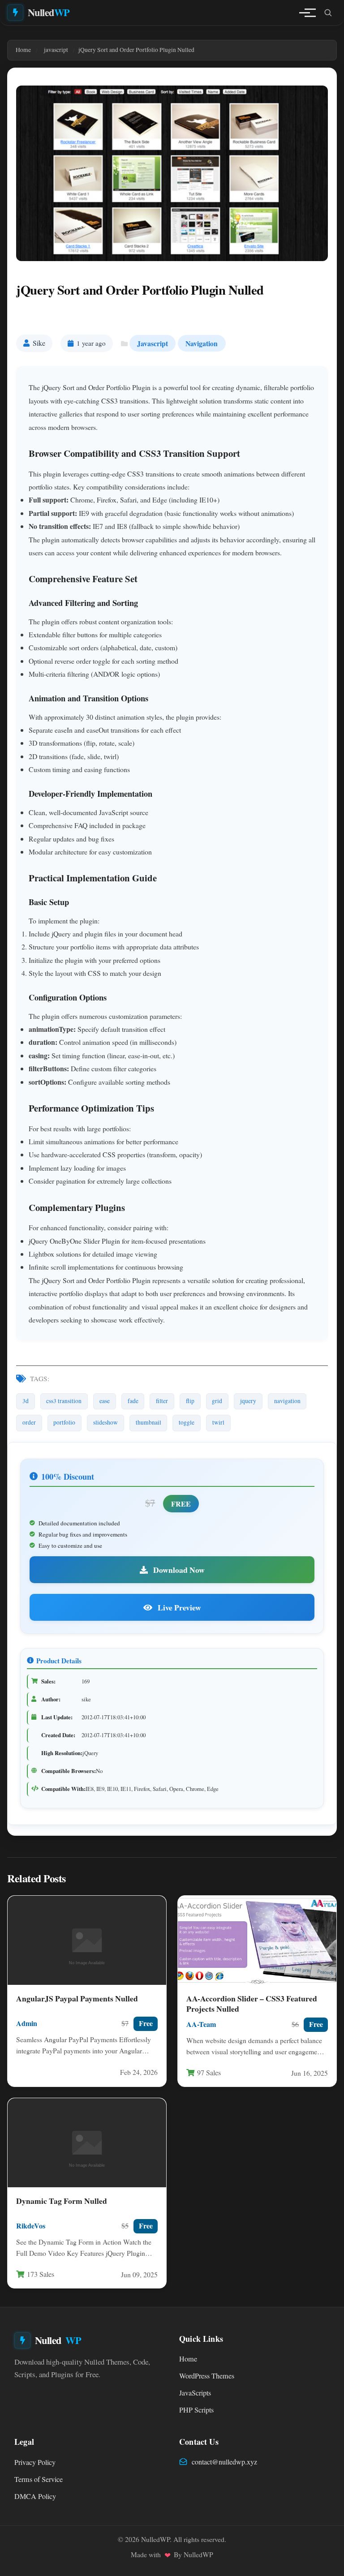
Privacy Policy (35, 2462)
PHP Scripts (196, 2410)
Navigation (202, 343)
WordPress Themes (207, 2376)
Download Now (178, 1570)
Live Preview (178, 1607)
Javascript (153, 343)
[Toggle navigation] (305, 13)
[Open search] (328, 13)
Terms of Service (39, 2479)
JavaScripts (195, 2393)
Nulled (49, 12)
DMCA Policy (35, 2496)
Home (188, 2359)
